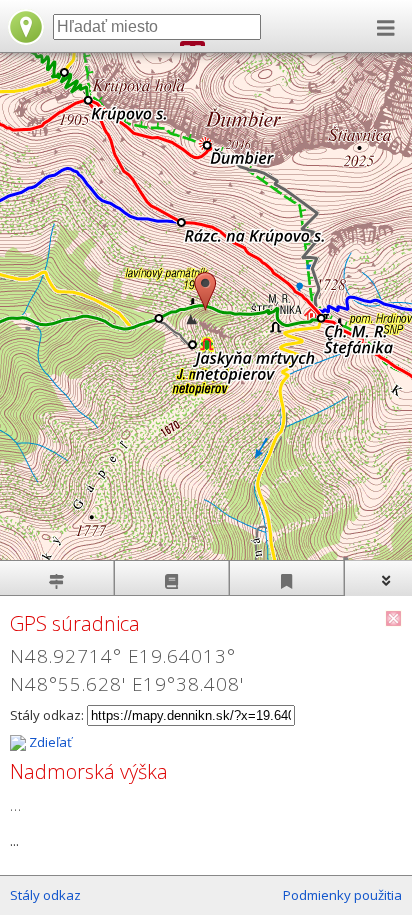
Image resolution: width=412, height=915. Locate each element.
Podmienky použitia (342, 895)
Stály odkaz (45, 895)
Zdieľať (49, 742)
